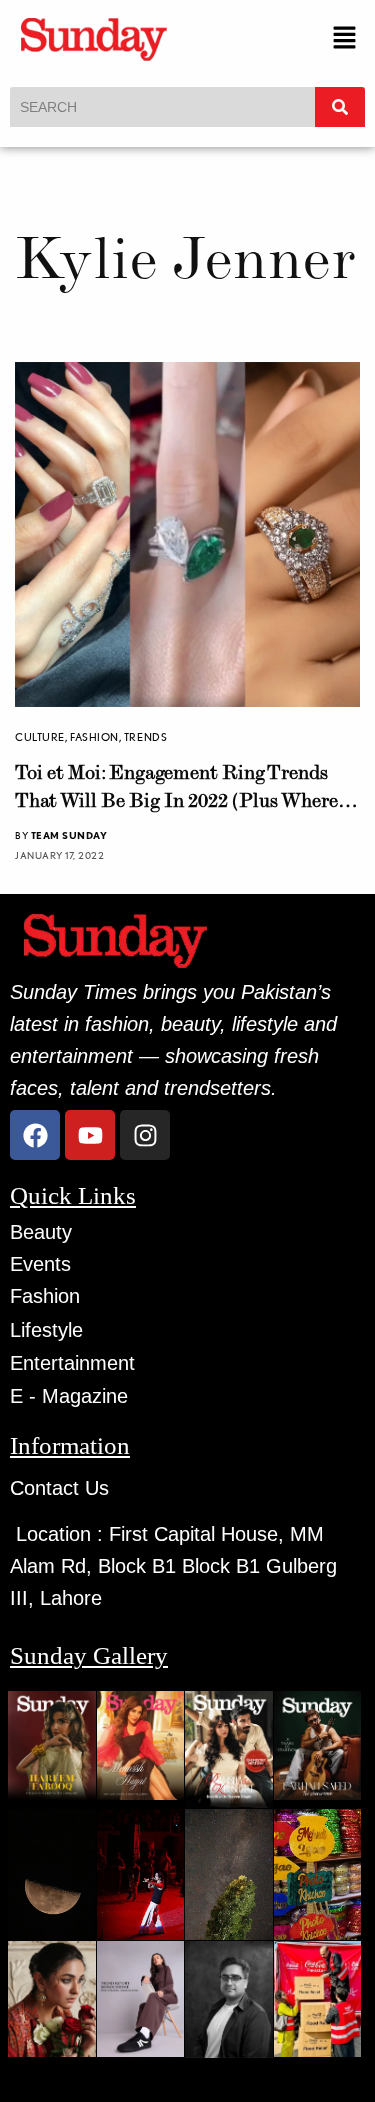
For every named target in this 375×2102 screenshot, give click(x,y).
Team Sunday (69, 835)
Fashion (94, 737)
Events (40, 1264)
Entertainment (72, 1363)
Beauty (41, 1232)
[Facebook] (35, 1135)
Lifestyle (46, 1330)
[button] (345, 38)
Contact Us (59, 1488)
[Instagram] (145, 1135)
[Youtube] (90, 1135)
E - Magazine (69, 1396)
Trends (145, 737)
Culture (40, 737)
